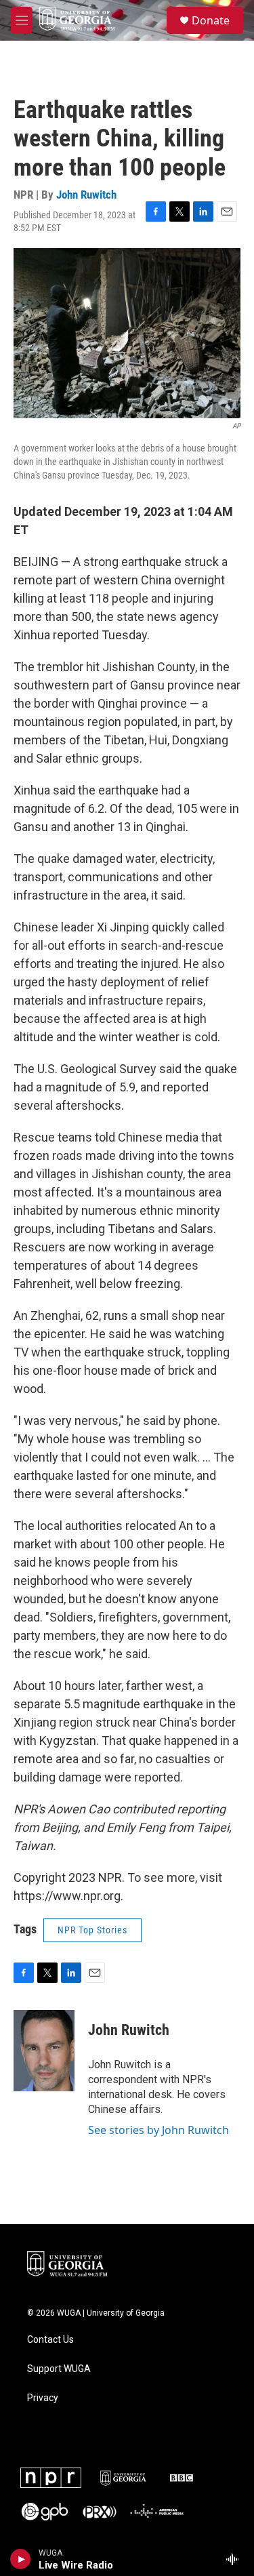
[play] (21, 2559)
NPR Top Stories (92, 1930)
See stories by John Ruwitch (158, 2130)
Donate (211, 20)
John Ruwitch (86, 195)
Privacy (43, 2398)
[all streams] (236, 2559)
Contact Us (50, 2340)
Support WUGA (59, 2369)
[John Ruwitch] (44, 2051)
